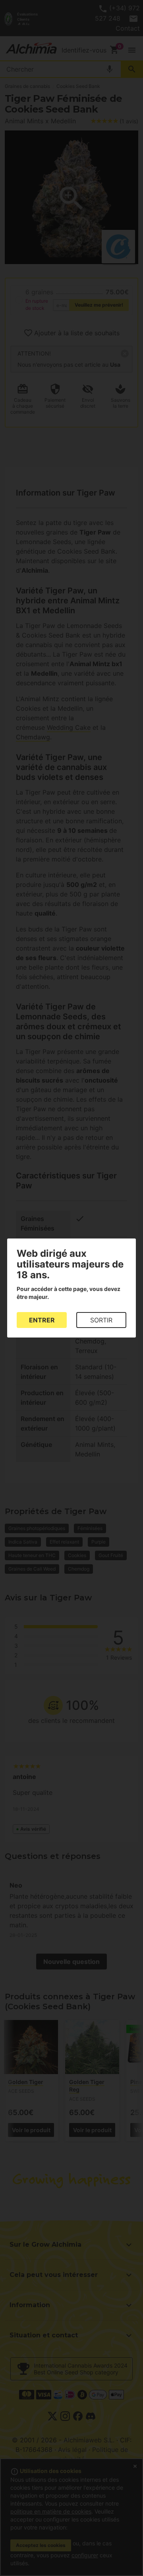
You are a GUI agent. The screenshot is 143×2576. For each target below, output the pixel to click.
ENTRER (42, 1320)
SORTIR (101, 1320)
